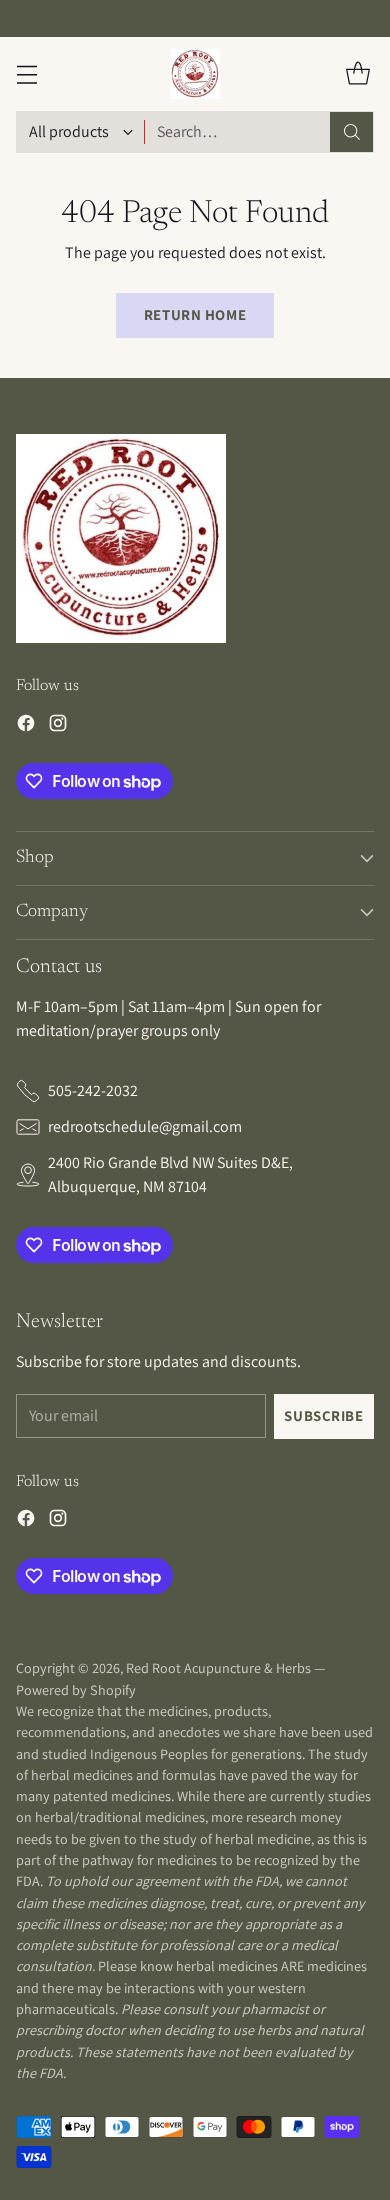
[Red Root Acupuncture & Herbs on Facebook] (26, 726)
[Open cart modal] (357, 73)
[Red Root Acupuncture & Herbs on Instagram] (58, 726)
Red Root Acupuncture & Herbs (218, 1668)
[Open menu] (26, 73)
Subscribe (323, 1415)
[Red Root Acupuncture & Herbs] (195, 74)
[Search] (352, 132)
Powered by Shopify (76, 1690)
